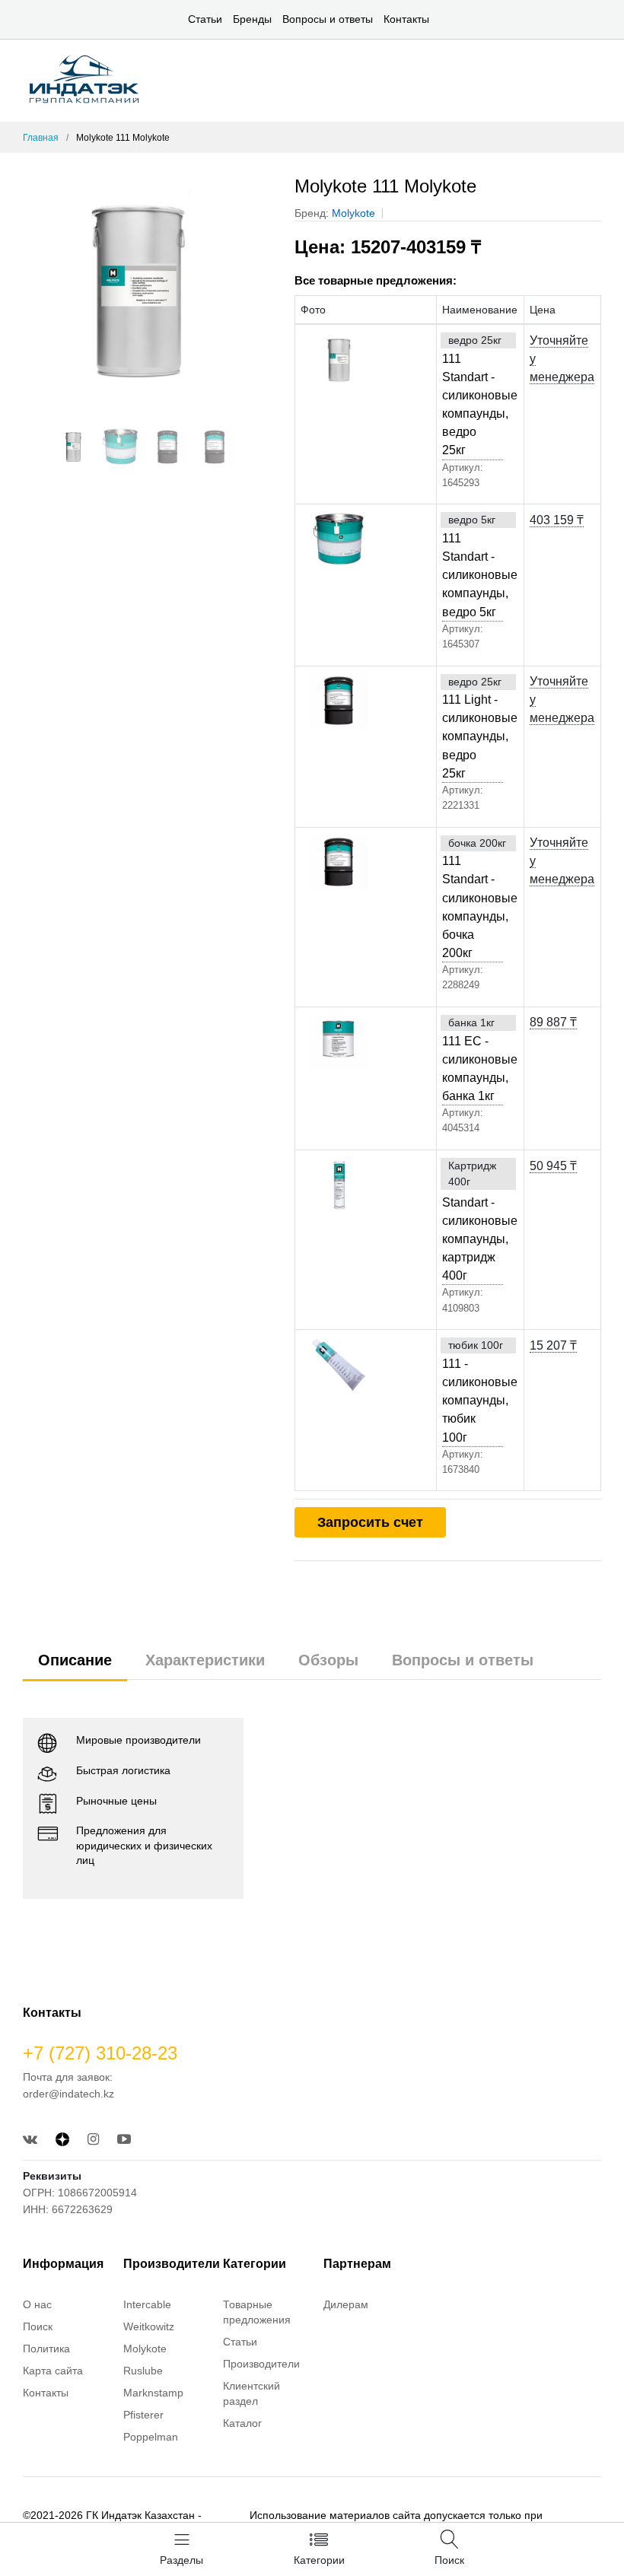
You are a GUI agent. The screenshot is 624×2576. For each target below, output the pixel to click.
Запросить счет (370, 1522)
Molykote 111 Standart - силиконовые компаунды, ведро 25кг (472, 395)
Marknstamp (153, 2393)
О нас (37, 2304)
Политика (46, 2349)
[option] (147, 290)
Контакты (406, 19)
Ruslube (143, 2371)
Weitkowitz (149, 2326)
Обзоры (328, 1660)
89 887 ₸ (553, 1022)
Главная (41, 138)
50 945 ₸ (553, 1166)
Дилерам (346, 2304)
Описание (75, 1660)
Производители (261, 2364)
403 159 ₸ (557, 520)
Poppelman (151, 2437)
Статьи (205, 19)
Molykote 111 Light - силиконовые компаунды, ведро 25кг (472, 727)
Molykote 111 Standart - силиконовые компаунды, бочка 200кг (472, 897)
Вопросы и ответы (328, 19)
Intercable (147, 2304)
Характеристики (205, 1660)
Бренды (252, 19)
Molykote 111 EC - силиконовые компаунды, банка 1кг (472, 1059)
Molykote (353, 213)
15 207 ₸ (553, 1345)
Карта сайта (53, 2371)
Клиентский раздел (252, 2393)
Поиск (38, 2326)
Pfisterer (143, 2415)
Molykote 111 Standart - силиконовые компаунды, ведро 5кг (472, 566)
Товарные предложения (257, 2312)
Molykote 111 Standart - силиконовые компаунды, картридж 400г (472, 1221)
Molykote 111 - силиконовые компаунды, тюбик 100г (472, 1391)
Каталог (242, 2423)
